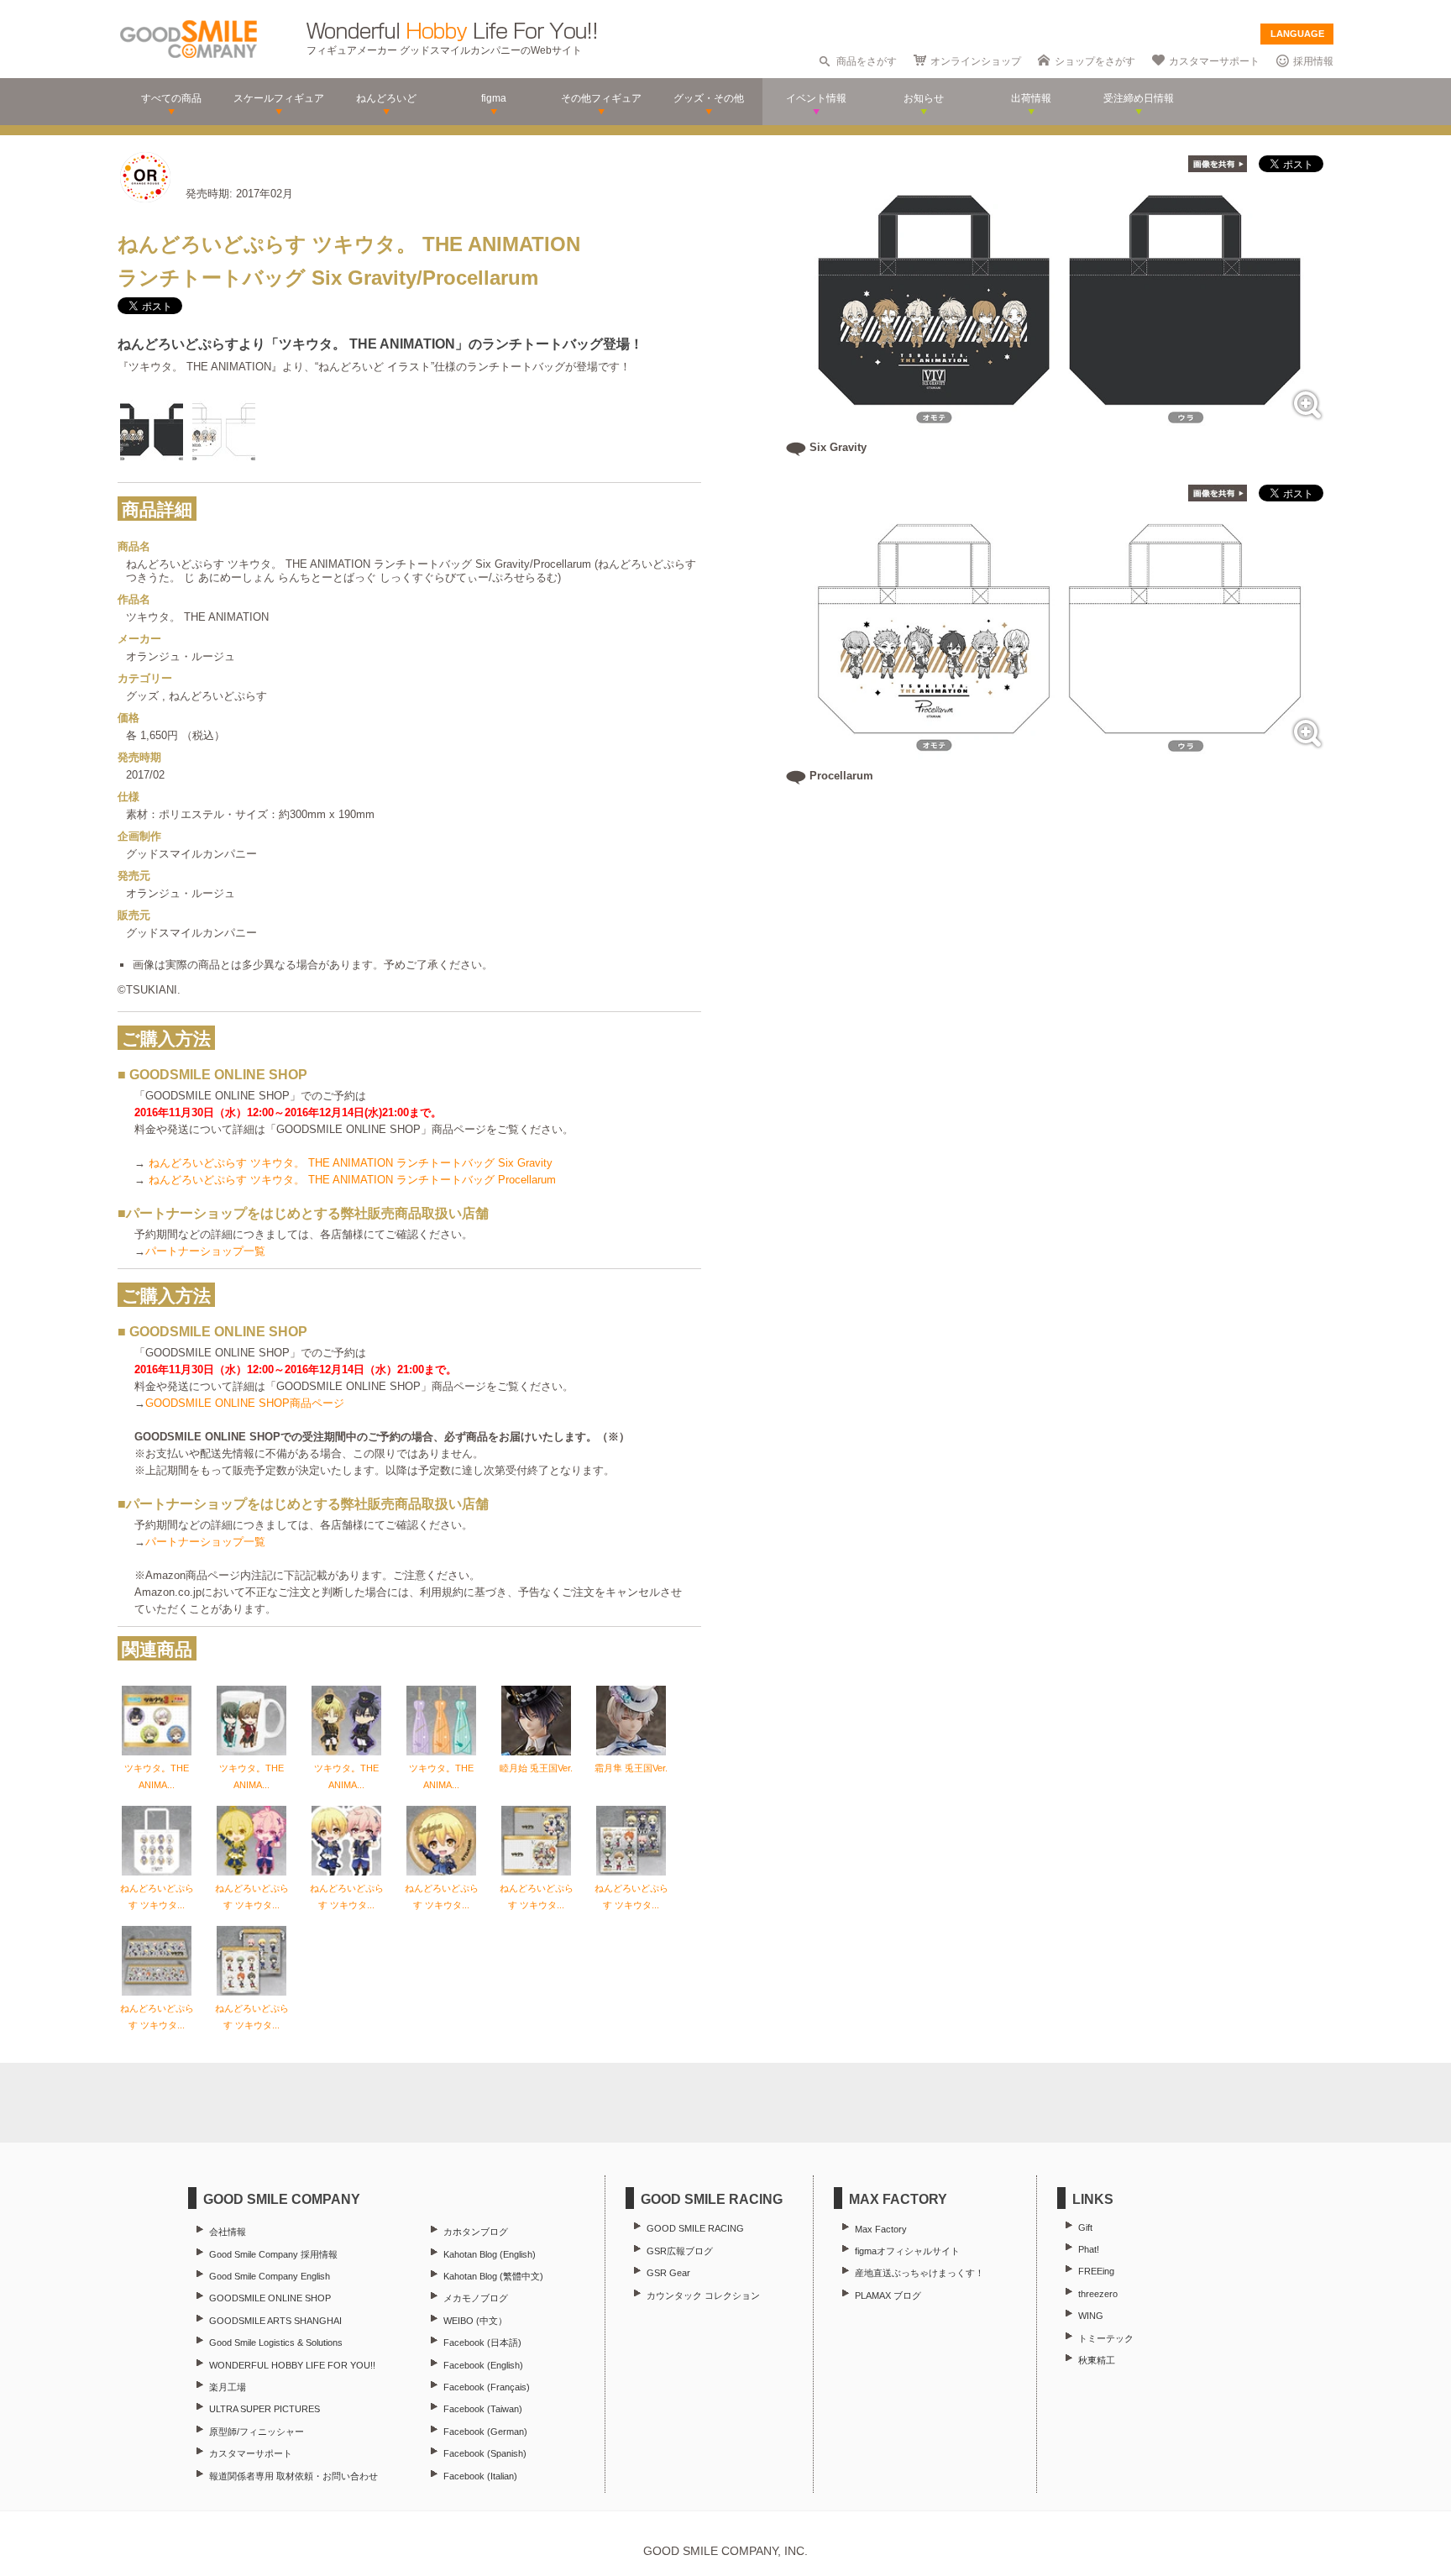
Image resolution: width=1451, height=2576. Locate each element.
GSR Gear (668, 2273)
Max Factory (881, 2229)
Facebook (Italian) (480, 2476)
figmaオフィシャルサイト (907, 2251)
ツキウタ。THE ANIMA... (157, 1776)
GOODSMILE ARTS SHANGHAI (275, 2321)
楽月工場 (228, 2387)
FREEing (1096, 2271)
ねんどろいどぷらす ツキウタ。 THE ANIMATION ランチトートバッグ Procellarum (352, 1180)
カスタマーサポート (1214, 61)
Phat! (1089, 2249)
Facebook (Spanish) (485, 2453)
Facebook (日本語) (482, 2343)
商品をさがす (867, 61)
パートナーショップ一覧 (205, 1251)
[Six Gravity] (1060, 425)
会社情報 (228, 2232)
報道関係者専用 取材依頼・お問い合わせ (293, 2476)
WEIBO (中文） (475, 2321)
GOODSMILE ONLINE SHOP (270, 2298)
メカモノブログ (476, 2298)
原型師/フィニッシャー (257, 2432)
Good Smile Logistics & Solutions (276, 2343)
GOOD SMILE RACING (695, 2228)
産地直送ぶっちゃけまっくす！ (919, 2273)
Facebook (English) (483, 2365)
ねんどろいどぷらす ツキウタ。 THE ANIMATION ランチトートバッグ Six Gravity (351, 1163)
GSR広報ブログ (680, 2251)
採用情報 (1313, 61)
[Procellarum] (1060, 753)
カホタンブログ (476, 2232)
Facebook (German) (485, 2432)
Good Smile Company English (270, 2276)
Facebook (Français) (487, 2387)
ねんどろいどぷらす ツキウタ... (157, 1897)
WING (1091, 2316)
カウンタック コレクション (703, 2295)
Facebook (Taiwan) (483, 2409)
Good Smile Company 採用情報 (273, 2254)
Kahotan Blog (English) (490, 2254)
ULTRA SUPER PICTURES (265, 2409)
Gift (1085, 2227)
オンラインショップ (976, 61)
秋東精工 (1097, 2360)
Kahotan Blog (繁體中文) (493, 2276)
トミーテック (1106, 2338)
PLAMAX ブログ (888, 2295)
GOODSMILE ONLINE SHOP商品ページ (245, 1403)
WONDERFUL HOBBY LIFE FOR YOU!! (292, 2365)
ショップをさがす (1095, 61)
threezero (1098, 2294)
